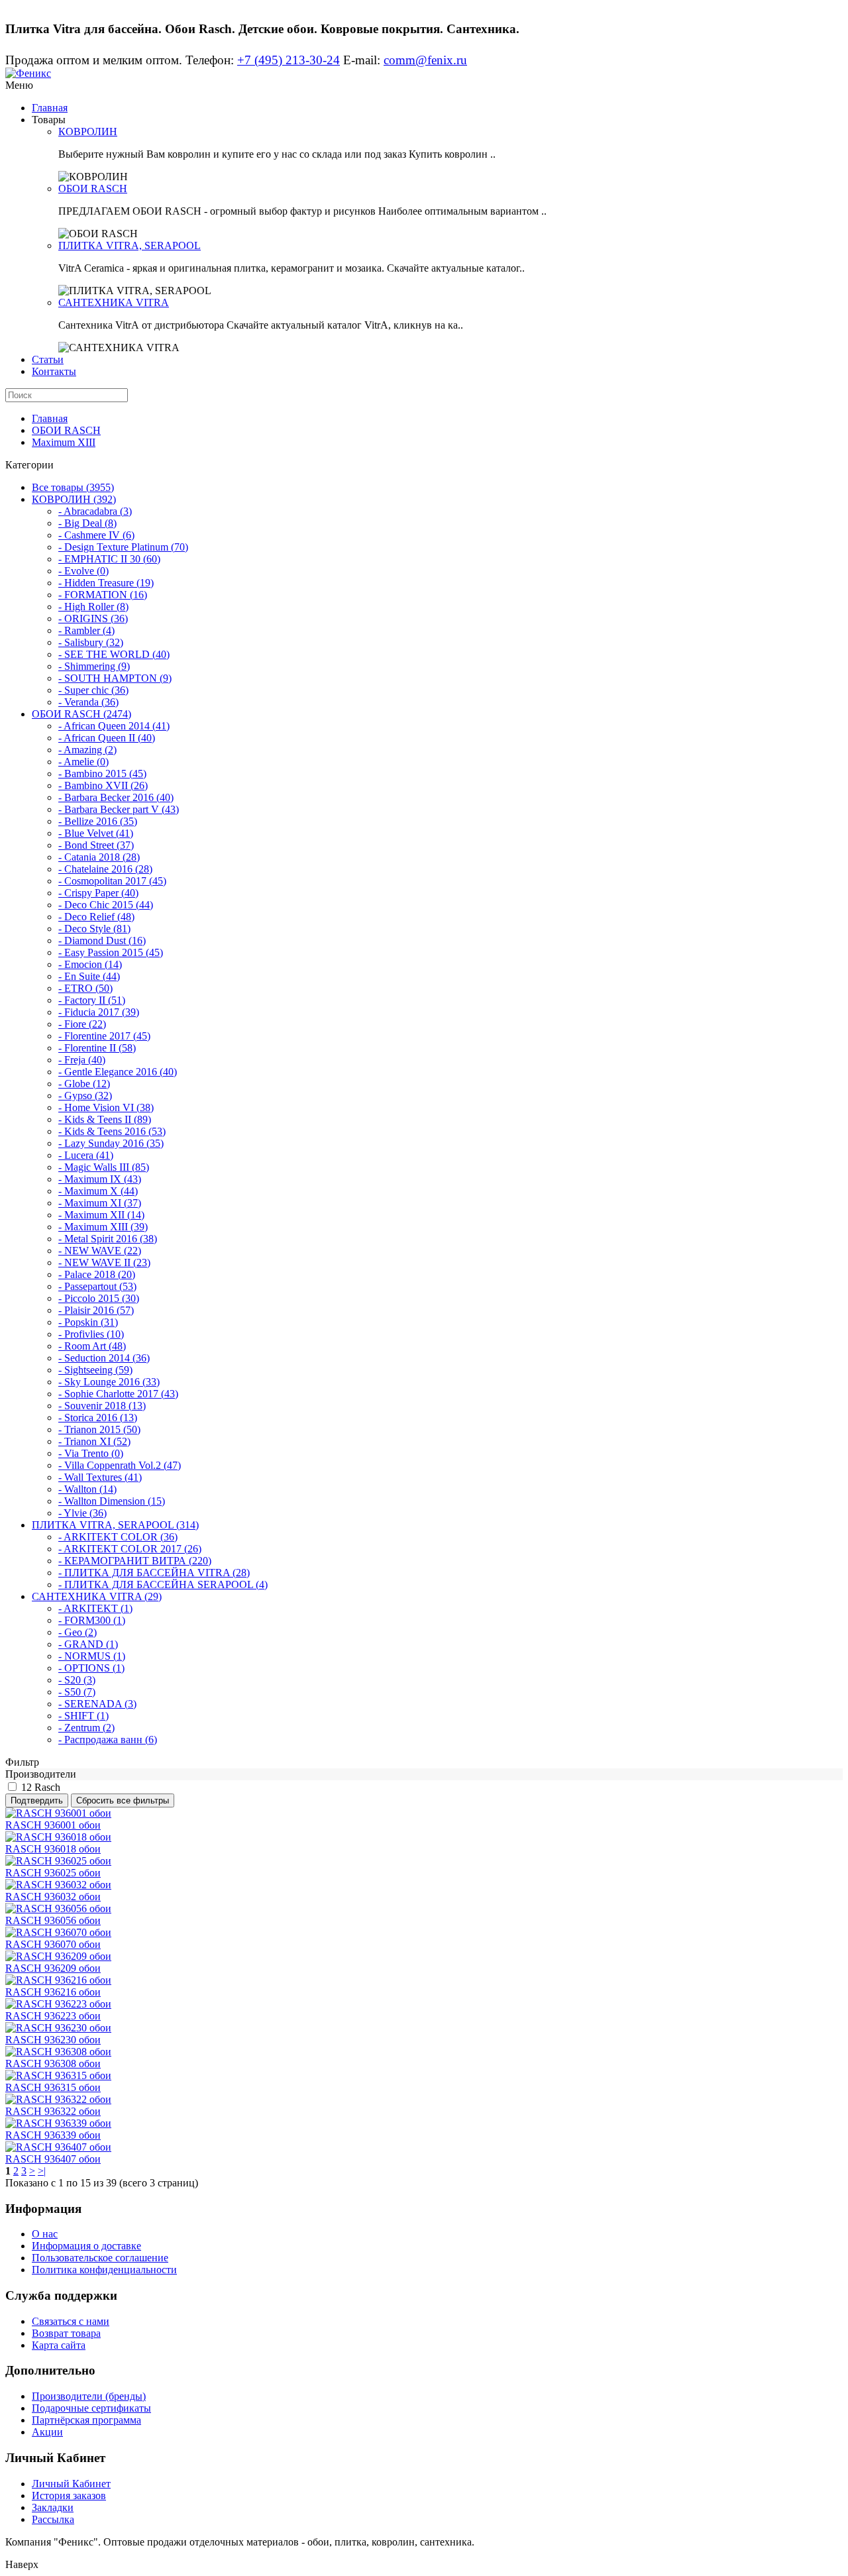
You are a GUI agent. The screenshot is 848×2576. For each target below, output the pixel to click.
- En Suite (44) (89, 976)
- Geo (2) (78, 1632)
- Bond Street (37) (96, 845)
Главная (50, 108)
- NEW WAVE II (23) (104, 1262)
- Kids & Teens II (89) (105, 1119)
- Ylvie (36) (82, 1513)
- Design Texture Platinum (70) (123, 547)
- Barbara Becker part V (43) (119, 809)
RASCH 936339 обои (53, 2135)
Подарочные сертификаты (91, 2408)
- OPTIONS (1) (91, 1668)
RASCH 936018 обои (53, 1849)
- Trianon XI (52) (94, 1441)
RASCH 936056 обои (53, 1920)
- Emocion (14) (90, 964)
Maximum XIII (64, 442)
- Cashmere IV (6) (96, 535)
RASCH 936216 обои (53, 1992)
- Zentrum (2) (86, 1728)
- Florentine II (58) (97, 1048)
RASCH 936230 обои (53, 2040)
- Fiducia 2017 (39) (99, 1012)
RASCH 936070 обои (53, 1944)
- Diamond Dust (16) (102, 940)
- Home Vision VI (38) (106, 1107)
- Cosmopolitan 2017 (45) (112, 881)
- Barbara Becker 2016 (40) (116, 797)
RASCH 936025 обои (53, 1873)
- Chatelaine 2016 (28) (105, 869)
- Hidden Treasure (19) (106, 583)
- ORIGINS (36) (93, 618)
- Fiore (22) (82, 1024)
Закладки (53, 2507)
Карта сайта (59, 2345)
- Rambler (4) (86, 630)
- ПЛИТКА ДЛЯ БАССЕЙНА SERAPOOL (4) (163, 1584)
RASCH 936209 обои (53, 1968)
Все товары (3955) (73, 487)
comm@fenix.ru (425, 60)
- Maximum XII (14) (101, 1215)
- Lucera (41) (86, 1155)
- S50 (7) (77, 1692)
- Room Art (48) (92, 1346)
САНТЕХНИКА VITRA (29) (97, 1596)
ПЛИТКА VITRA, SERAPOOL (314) (115, 1525)
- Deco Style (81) (94, 929)
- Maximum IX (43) (100, 1179)
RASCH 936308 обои (53, 2064)
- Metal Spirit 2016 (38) (108, 1239)
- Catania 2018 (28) (99, 857)
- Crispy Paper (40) (98, 893)
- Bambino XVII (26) (103, 785)
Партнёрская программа (86, 2420)
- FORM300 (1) (92, 1620)
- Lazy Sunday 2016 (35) (111, 1143)
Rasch (47, 1787)
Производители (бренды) (89, 2396)
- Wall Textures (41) (100, 1477)
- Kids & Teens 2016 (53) (112, 1131)
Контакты (54, 371)
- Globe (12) (84, 1084)
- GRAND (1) (88, 1644)
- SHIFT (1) (83, 1716)
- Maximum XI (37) (100, 1203)
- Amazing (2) (87, 750)
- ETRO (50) (85, 988)
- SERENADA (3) (97, 1704)
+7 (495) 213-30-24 (289, 60)
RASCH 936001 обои (53, 1825)
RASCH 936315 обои (53, 2087)
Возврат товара (66, 2333)
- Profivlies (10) (91, 1334)
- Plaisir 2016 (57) (96, 1310)
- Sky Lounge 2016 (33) (109, 1382)
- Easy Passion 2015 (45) (111, 952)
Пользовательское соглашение (100, 2258)
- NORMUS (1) (92, 1656)
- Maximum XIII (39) (103, 1227)
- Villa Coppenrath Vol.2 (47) (120, 1465)
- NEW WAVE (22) (100, 1251)
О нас (45, 2234)
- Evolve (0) (83, 571)
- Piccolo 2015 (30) (99, 1298)
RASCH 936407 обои (53, 2159)
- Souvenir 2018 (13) (102, 1406)
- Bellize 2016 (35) (98, 821)
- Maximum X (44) (98, 1191)
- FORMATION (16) (103, 595)
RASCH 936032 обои (53, 1897)
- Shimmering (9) (94, 666)
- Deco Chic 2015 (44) (106, 905)
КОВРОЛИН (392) (74, 499)
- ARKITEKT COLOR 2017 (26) (130, 1549)
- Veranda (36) (88, 702)
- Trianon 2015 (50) (99, 1429)
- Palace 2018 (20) (97, 1274)
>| (42, 2171)
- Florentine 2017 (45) (104, 1036)
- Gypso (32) (85, 1096)
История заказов (69, 2495)
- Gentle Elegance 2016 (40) (118, 1072)
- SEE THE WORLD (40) (114, 654)
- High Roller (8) (93, 607)
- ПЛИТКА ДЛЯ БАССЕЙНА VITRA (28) (154, 1573)
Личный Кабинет (71, 2484)
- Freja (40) (82, 1060)
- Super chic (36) (93, 690)
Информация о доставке (86, 2246)
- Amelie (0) (83, 762)
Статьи (48, 359)
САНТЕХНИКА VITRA (114, 302)
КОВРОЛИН (88, 132)
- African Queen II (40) (107, 738)
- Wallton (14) (87, 1489)
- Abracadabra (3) (95, 511)
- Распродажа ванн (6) (108, 1740)
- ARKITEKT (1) (95, 1608)
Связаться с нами (71, 2321)
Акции (47, 2432)
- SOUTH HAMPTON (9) (115, 678)
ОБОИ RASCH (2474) (81, 714)
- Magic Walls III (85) (104, 1167)
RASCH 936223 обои (53, 2016)
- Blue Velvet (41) (96, 833)
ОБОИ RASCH (93, 188)
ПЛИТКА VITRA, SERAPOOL (130, 245)
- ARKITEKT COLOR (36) (118, 1537)
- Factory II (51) (92, 1000)
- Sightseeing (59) (95, 1370)
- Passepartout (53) (97, 1286)
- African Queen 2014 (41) (114, 726)
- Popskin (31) (88, 1322)
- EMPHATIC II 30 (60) (109, 559)
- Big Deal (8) (87, 523)
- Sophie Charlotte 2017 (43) (118, 1394)
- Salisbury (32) (91, 642)
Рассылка (53, 2519)
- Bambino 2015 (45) (102, 774)
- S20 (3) (77, 1680)
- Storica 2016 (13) (98, 1418)
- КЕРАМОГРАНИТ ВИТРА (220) (135, 1561)
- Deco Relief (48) (96, 917)
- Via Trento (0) (91, 1453)
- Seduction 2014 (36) (104, 1358)
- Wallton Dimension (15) (112, 1501)
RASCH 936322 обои (53, 2111)
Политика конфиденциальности (104, 2270)
